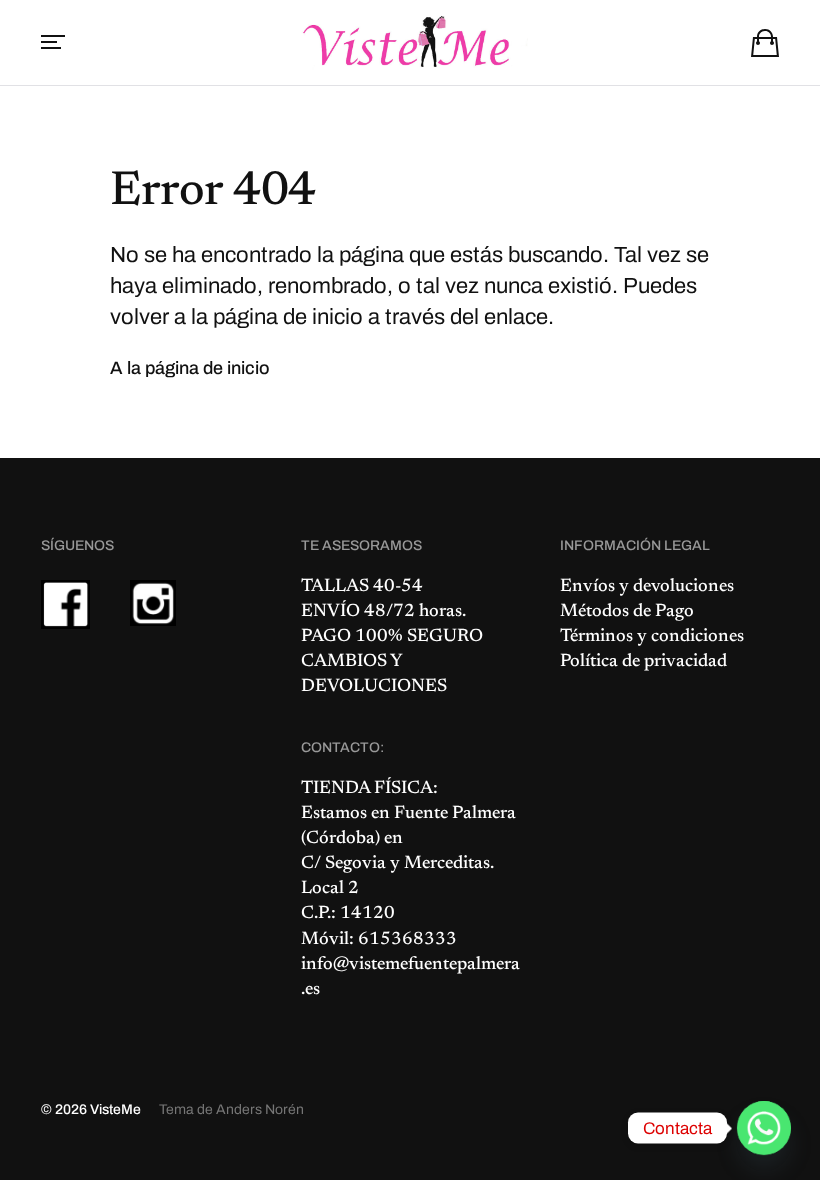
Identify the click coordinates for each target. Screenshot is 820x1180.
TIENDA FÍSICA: (369, 789)
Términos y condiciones (652, 637)
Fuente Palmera (455, 814)
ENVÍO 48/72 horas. (383, 612)
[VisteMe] (410, 42)
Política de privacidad (643, 662)
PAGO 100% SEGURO (392, 637)
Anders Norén (260, 1109)
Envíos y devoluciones (647, 587)
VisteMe (115, 1109)
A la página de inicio (190, 368)
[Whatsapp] (764, 1128)
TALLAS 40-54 (362, 587)
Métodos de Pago (627, 612)
